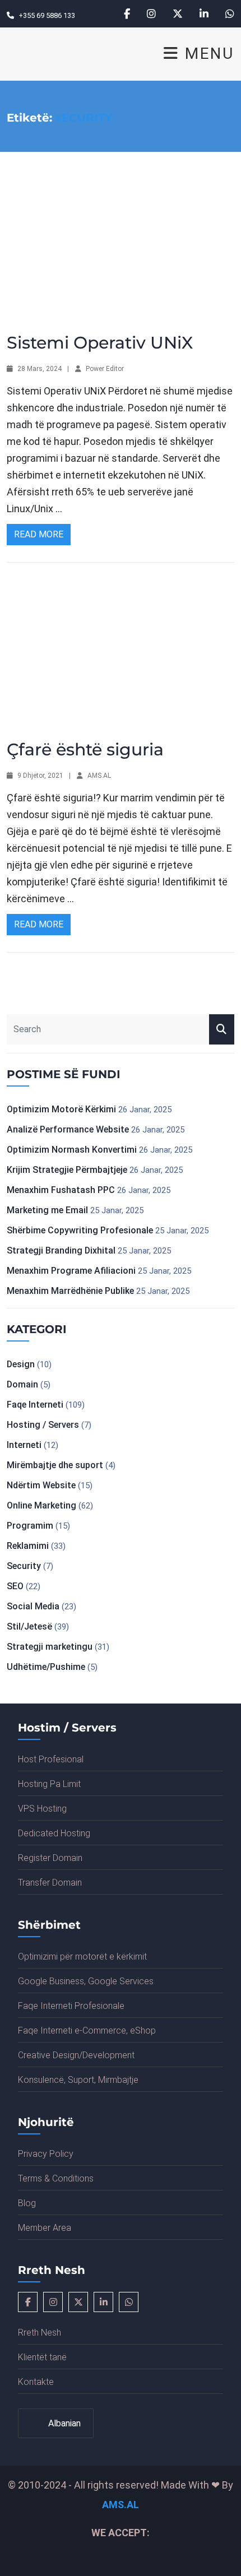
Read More (39, 534)
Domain (22, 1384)
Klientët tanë (42, 2357)
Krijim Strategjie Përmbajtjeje (67, 1170)
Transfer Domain (50, 1883)
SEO (15, 1586)
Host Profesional (51, 1759)
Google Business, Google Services (86, 1981)
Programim (30, 1526)
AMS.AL (99, 776)
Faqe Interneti (35, 1405)
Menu (207, 54)
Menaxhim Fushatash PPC (61, 1190)
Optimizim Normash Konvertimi (72, 1150)
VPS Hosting (42, 1809)
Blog (27, 2203)
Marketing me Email (47, 1210)
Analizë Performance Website (68, 1129)
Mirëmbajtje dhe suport (55, 1465)
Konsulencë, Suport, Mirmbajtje (78, 2080)
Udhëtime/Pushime (46, 1667)
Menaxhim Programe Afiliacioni (71, 1271)
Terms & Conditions (56, 2178)
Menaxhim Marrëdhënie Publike (70, 1291)
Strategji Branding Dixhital (61, 1250)
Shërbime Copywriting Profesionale (80, 1230)
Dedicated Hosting (54, 1833)
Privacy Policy (46, 2154)
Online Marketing (41, 1505)
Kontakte (36, 2382)
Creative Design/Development (76, 2055)
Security (24, 1566)
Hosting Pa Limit (49, 1784)
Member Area (45, 2228)
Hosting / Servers (43, 1425)
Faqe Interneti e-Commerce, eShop (87, 2030)
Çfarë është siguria (85, 749)
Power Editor (105, 369)
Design (21, 1364)
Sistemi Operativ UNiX (100, 343)
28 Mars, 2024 (40, 369)
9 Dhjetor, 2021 (40, 776)
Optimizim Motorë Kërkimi (61, 1109)
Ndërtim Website (41, 1485)
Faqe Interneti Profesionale (71, 2006)
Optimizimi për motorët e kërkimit (82, 1957)
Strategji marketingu (50, 1647)
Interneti (24, 1445)
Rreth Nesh (40, 2333)
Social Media (33, 1606)
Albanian (63, 2423)
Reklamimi (28, 1546)
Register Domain (50, 1858)
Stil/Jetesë (29, 1626)
